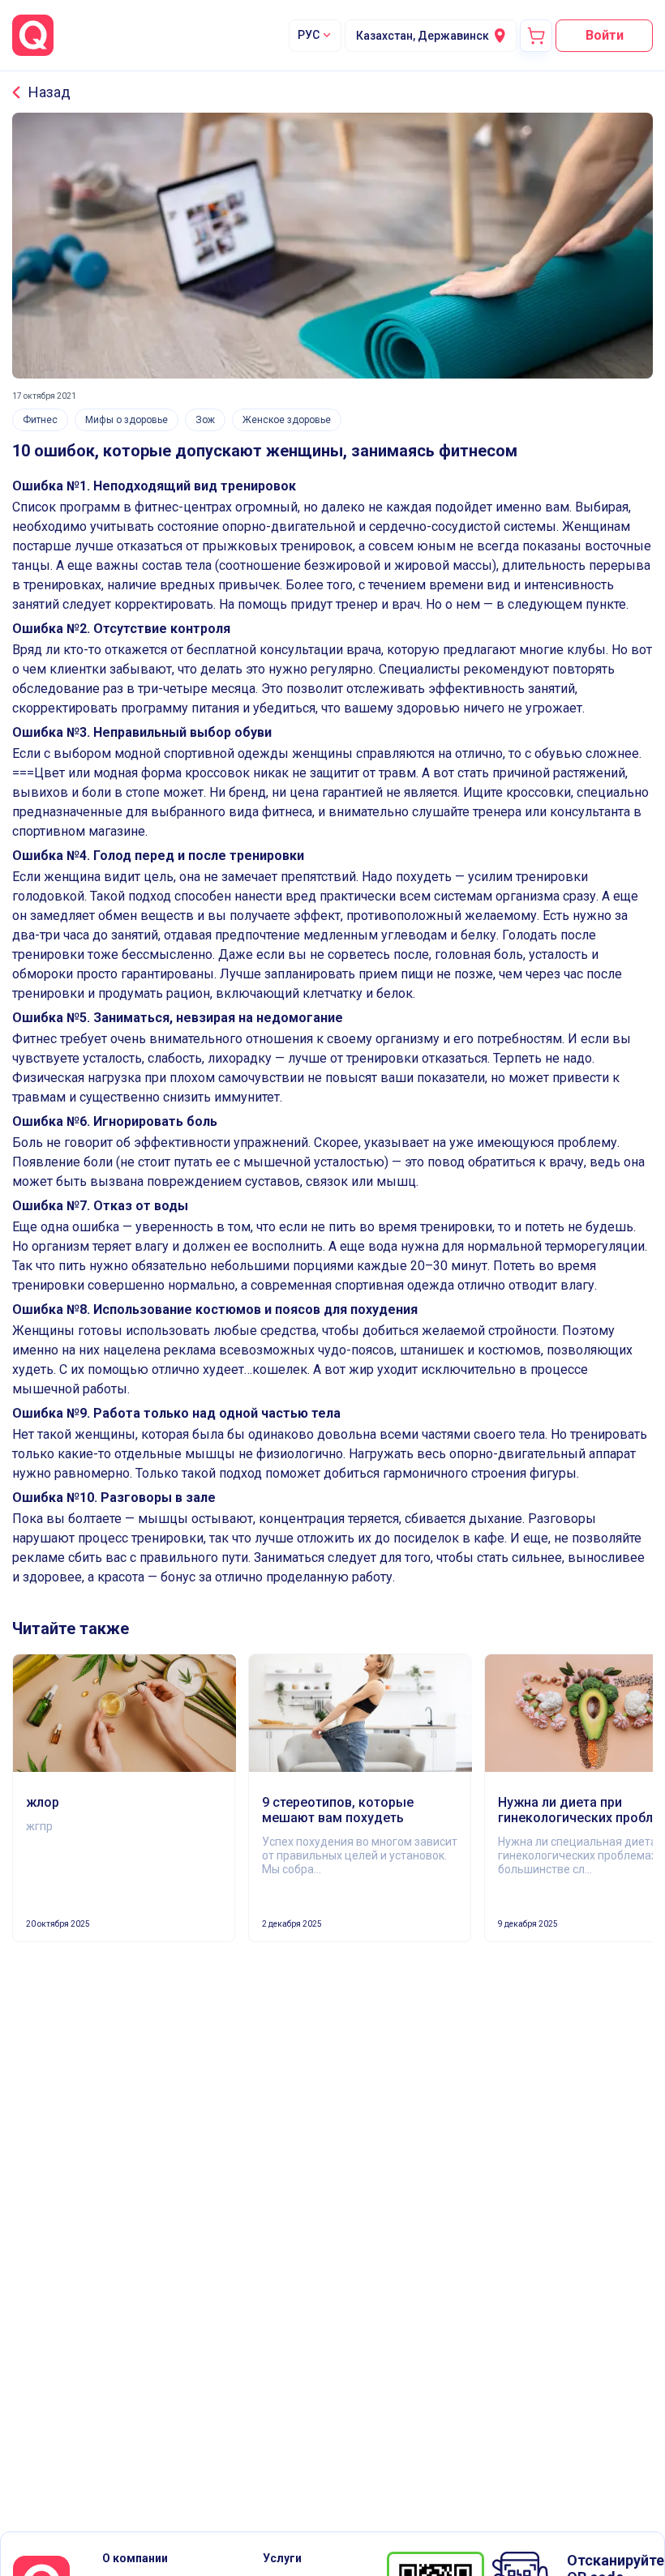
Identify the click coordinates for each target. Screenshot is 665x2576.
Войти (605, 35)
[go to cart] (536, 36)
